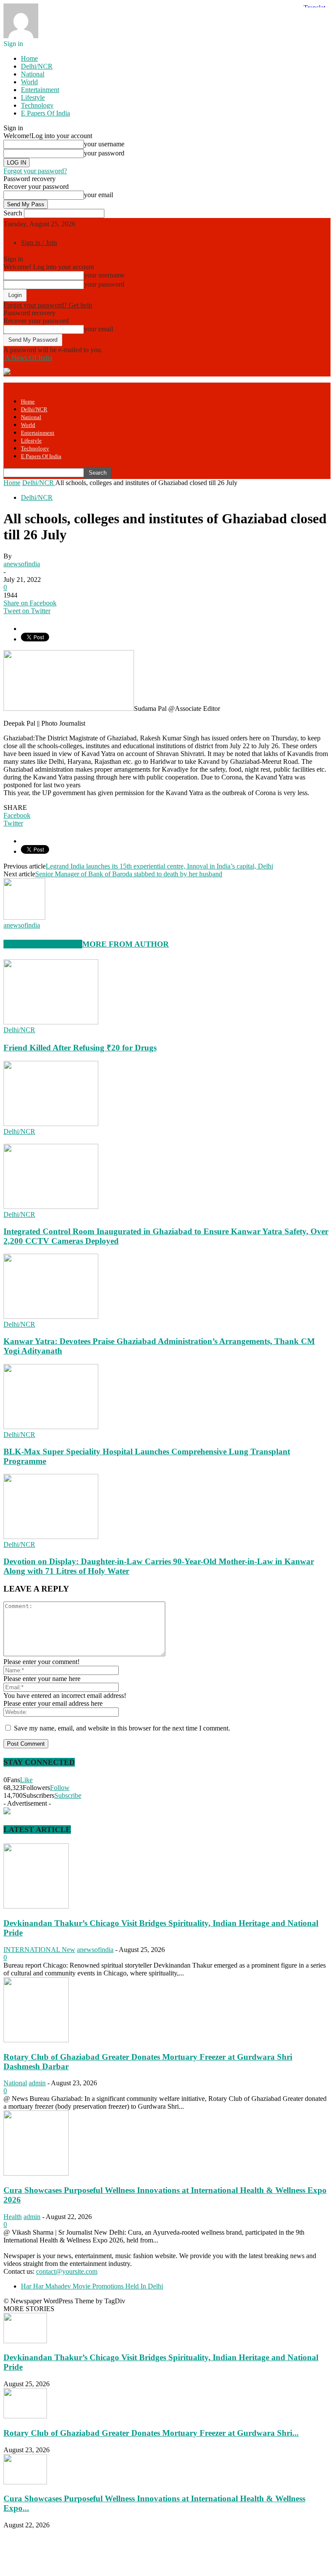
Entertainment (40, 90)
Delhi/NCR (37, 66)
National (33, 74)
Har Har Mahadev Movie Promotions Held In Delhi (92, 2286)
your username (104, 144)
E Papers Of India (45, 113)
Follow (60, 1788)
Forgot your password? (35, 171)
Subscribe (68, 1795)
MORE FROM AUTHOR (125, 944)
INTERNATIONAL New (39, 1950)
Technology (37, 105)
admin (37, 2083)
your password (104, 153)
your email (99, 195)
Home (29, 58)
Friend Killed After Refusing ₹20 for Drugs (80, 1048)
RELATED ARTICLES (43, 944)
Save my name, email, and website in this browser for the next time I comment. (122, 1728)
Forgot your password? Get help (48, 305)
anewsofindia (22, 564)
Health (13, 2217)
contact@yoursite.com (67, 2271)
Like (26, 1780)
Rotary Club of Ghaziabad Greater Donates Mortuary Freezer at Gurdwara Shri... (151, 2433)
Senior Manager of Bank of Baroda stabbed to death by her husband (129, 874)
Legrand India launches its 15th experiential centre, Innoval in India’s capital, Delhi (159, 866)
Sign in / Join (39, 243)
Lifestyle (33, 97)
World (29, 82)
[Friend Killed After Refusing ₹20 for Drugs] (51, 1022)
